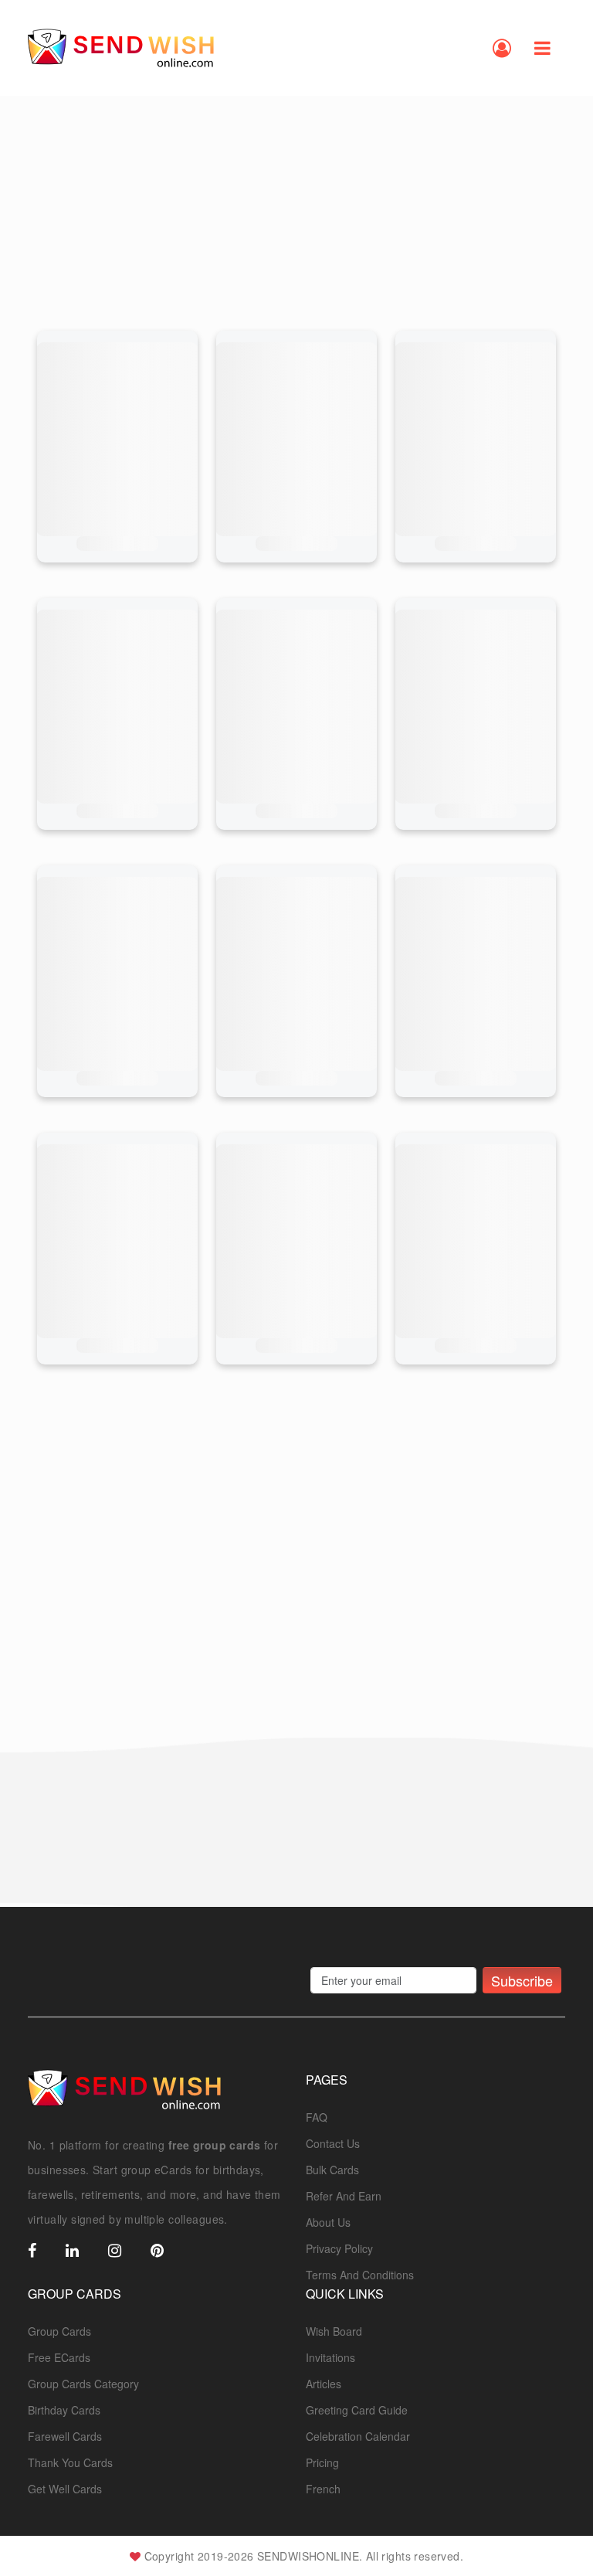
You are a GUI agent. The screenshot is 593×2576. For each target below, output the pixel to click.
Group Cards (59, 2331)
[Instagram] (115, 2251)
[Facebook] (32, 2251)
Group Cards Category (83, 2384)
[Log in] (502, 48)
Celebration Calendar (358, 2436)
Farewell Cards (65, 2436)
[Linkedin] (72, 2251)
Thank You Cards (70, 2462)
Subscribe (522, 1980)
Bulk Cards (332, 2170)
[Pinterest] (157, 2251)
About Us (328, 2222)
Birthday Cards (64, 2410)
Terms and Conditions (360, 2275)
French (323, 2489)
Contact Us (333, 2143)
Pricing (322, 2462)
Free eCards (59, 2357)
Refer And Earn (344, 2196)
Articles (324, 2384)
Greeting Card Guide (357, 2410)
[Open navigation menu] (542, 48)
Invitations (330, 2357)
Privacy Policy (339, 2248)
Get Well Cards (65, 2489)
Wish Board (334, 2331)
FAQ (317, 2117)
